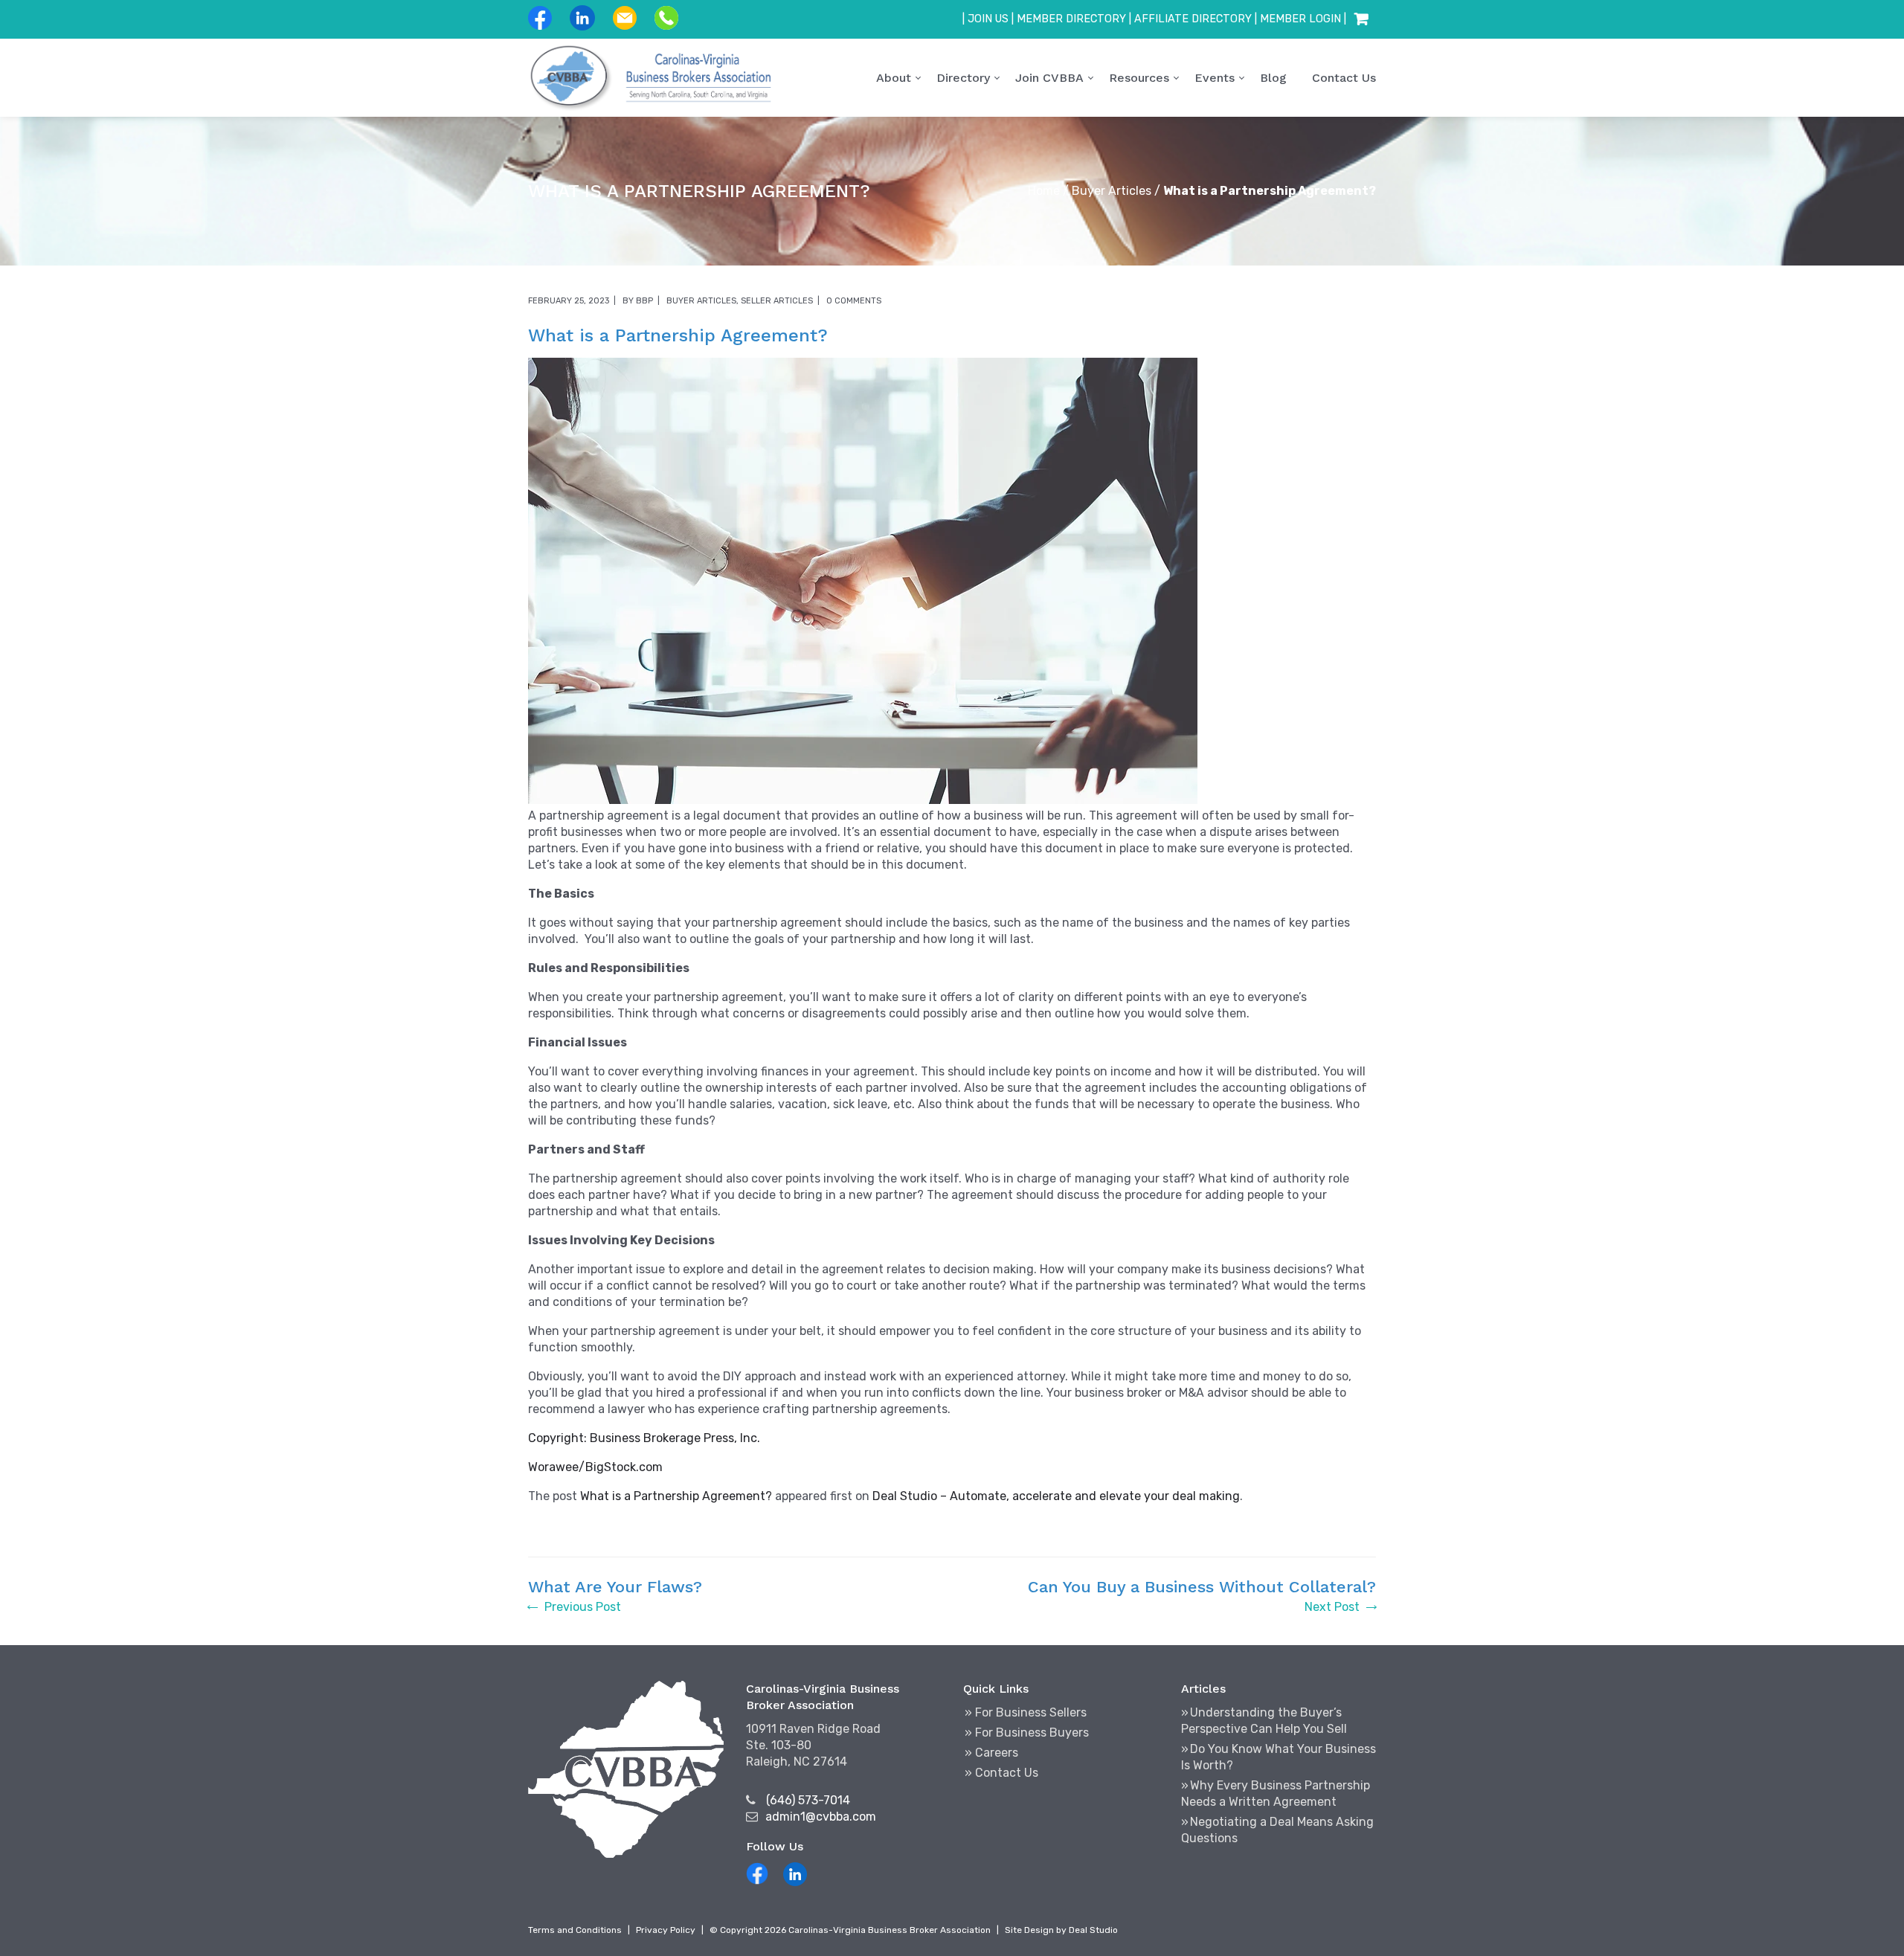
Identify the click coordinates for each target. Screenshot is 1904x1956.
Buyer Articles (1112, 191)
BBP (644, 301)
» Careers (991, 1753)
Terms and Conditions (575, 1930)
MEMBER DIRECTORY (1071, 19)
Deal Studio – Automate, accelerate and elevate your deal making (1056, 1496)
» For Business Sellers (1026, 1712)
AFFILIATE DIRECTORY (1193, 19)
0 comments (854, 301)
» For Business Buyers (1027, 1733)
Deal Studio (1093, 1930)
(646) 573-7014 (808, 1800)
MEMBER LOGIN (1300, 19)
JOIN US (988, 19)
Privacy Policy (666, 1930)
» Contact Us (1001, 1773)
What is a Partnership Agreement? (676, 1496)
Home (1044, 191)
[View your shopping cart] (1361, 19)
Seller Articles (777, 301)
